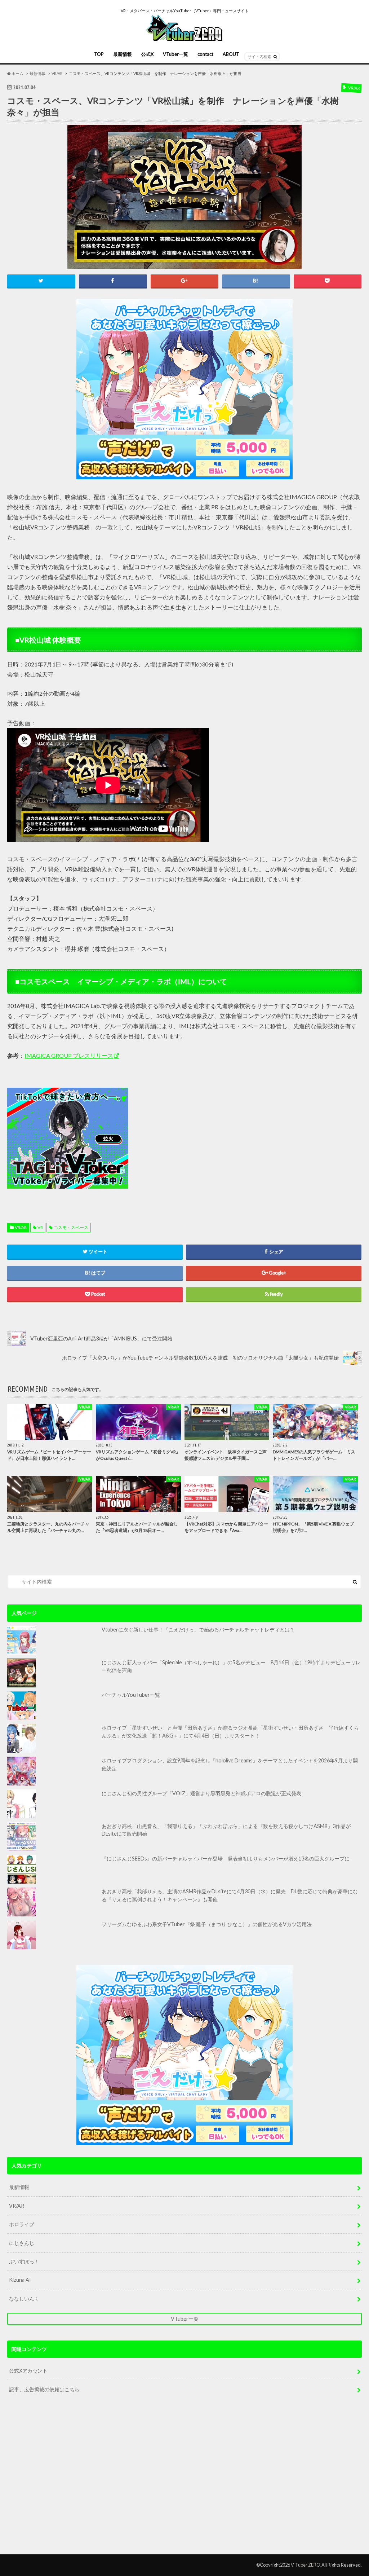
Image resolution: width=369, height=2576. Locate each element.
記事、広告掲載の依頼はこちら (44, 2389)
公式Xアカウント (28, 2371)
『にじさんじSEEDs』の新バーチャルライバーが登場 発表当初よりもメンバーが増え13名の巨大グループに (226, 1859)
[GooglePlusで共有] (185, 281)
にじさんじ (22, 2243)
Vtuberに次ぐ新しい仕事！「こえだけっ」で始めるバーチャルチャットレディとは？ (198, 1630)
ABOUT (231, 54)
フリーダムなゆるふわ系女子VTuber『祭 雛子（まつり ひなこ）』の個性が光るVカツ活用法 (207, 1924)
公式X (147, 54)
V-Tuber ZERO (306, 2565)
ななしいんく (24, 2298)
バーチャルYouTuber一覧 (131, 1695)
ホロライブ (22, 2224)
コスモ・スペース (71, 1227)
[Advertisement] (199, 1139)
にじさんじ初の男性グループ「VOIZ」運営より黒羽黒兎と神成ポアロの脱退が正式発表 (201, 1793)
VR (40, 1227)
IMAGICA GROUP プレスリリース (69, 1055)
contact (205, 54)
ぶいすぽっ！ (24, 2261)
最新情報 (123, 54)
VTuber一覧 (175, 54)
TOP (99, 54)
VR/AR (21, 1227)
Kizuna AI (20, 2280)
